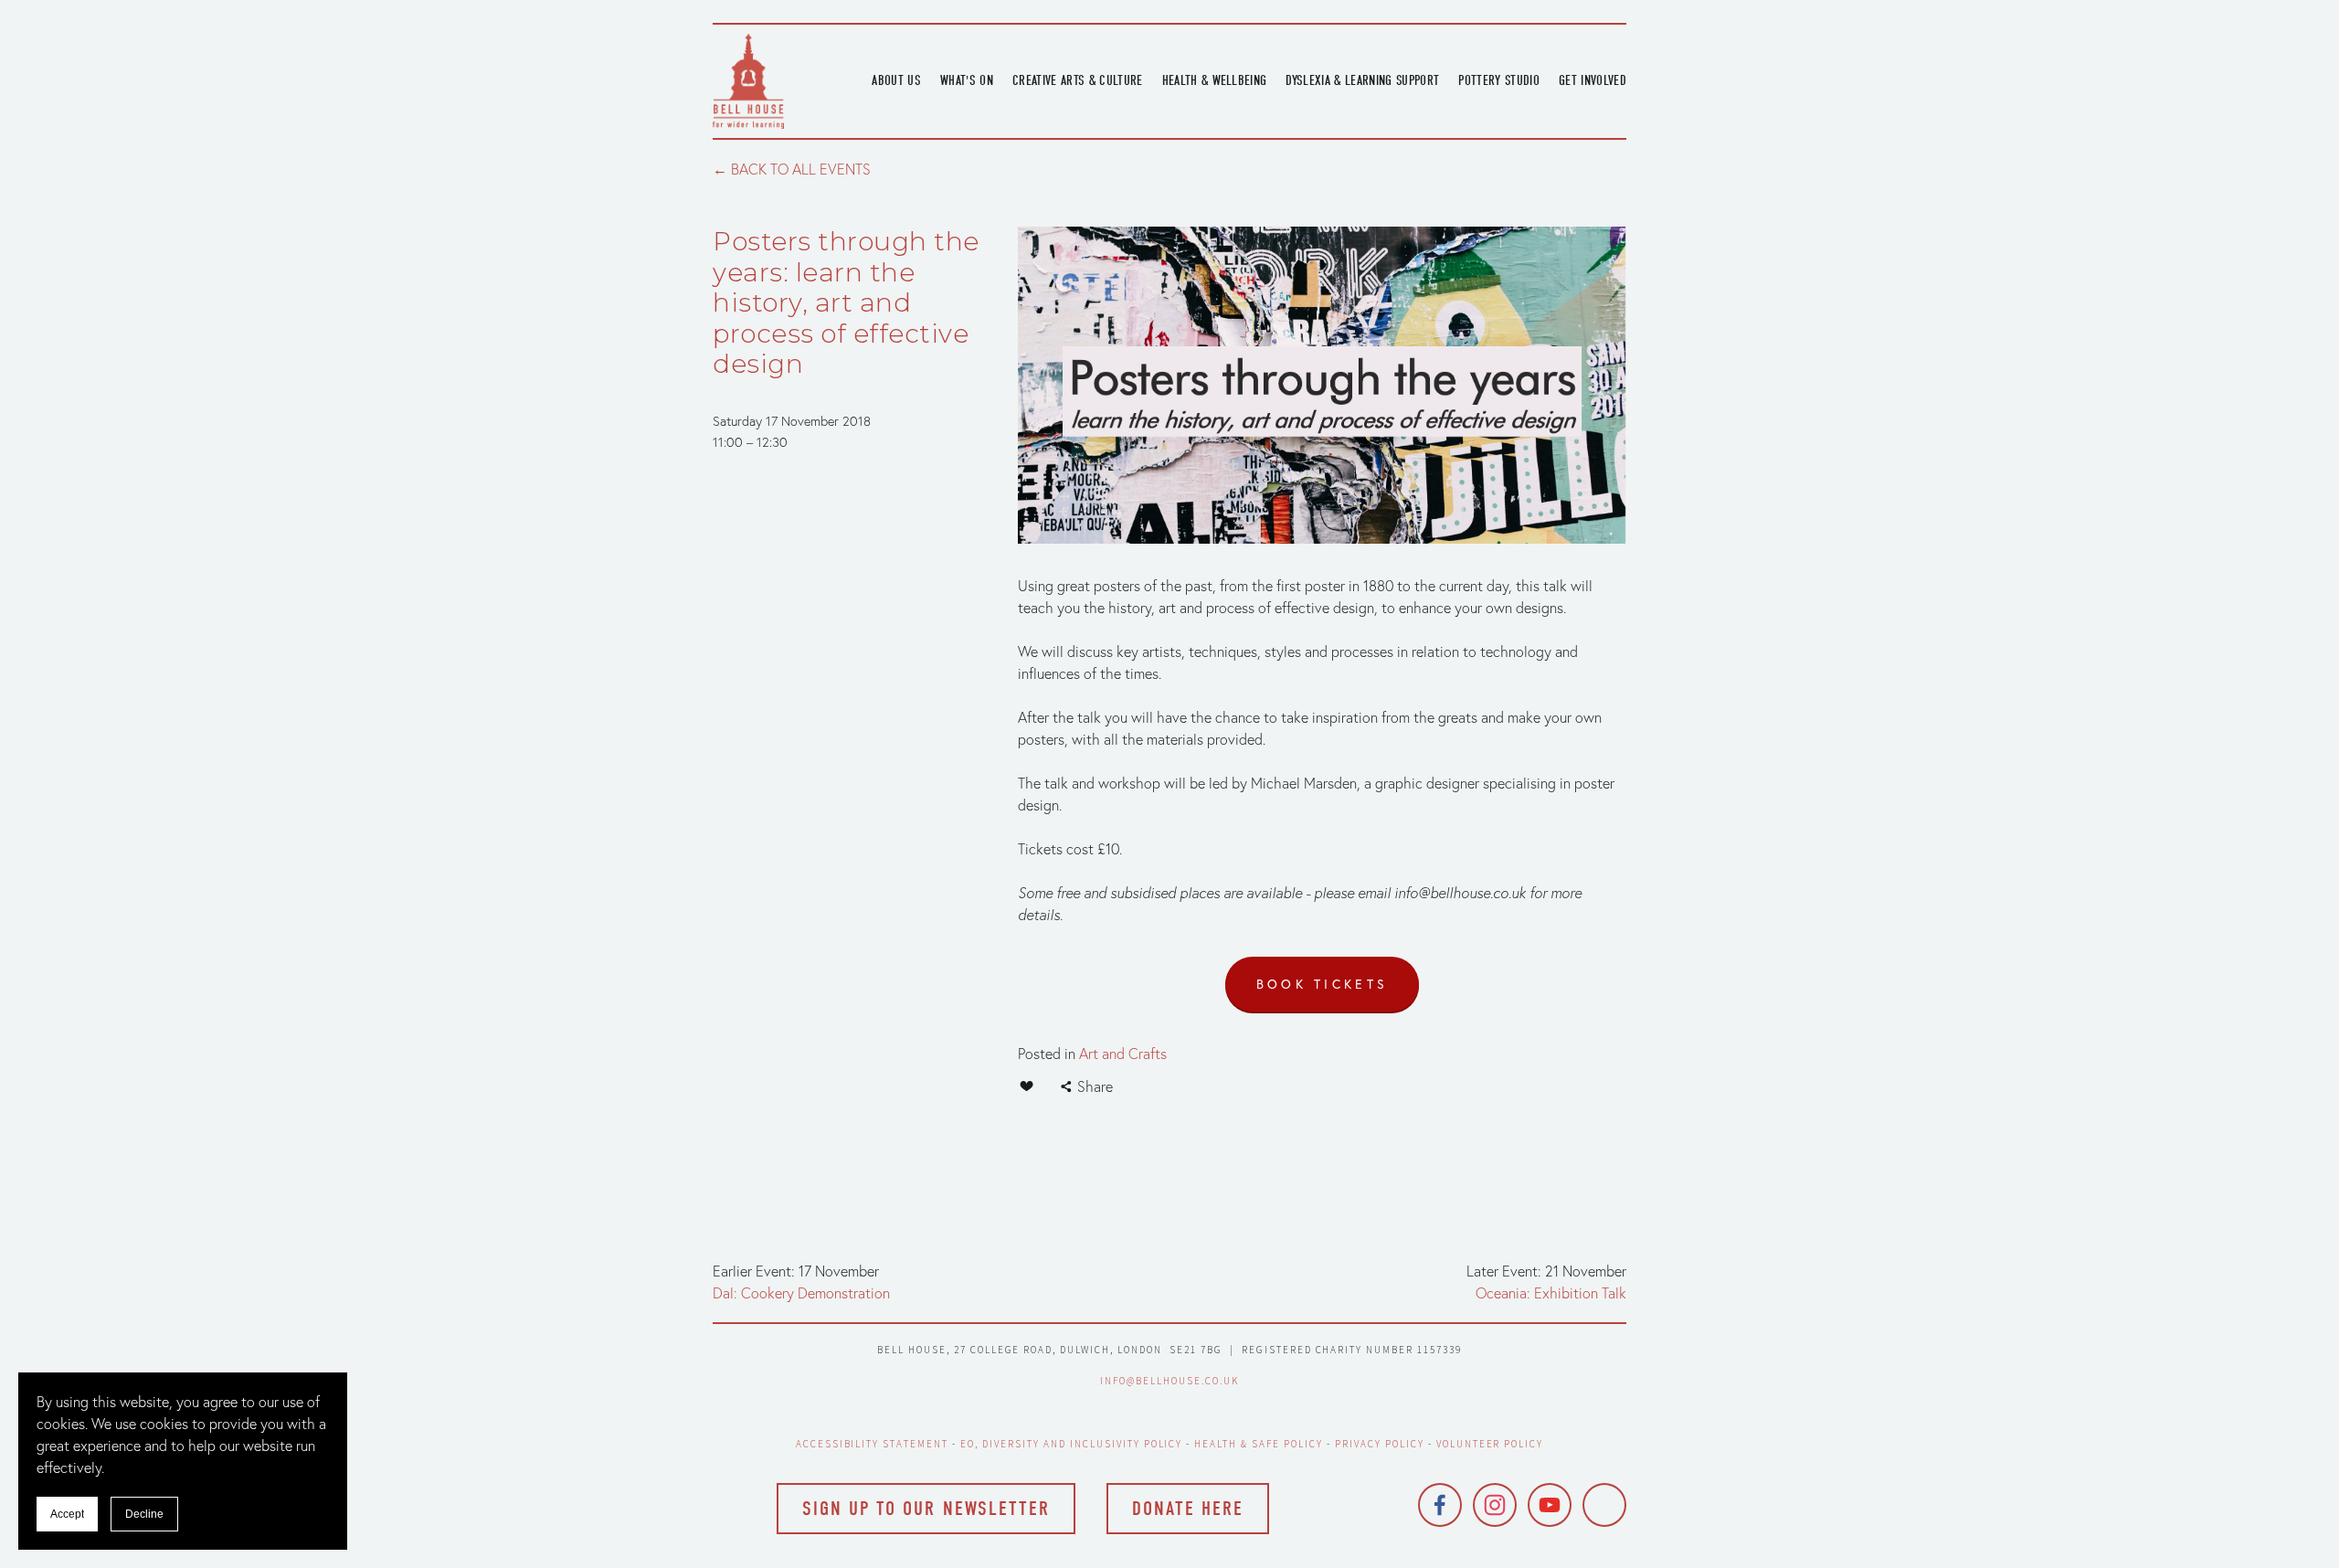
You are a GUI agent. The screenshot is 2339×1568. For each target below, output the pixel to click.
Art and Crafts (1123, 1054)
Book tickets (1322, 984)
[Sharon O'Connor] (1604, 1505)
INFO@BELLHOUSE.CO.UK (1169, 1381)
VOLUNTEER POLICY (1490, 1444)
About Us (896, 80)
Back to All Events (801, 169)
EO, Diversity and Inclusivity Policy (1071, 1444)
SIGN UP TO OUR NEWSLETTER (926, 1509)
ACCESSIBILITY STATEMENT (873, 1444)
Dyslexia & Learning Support (1362, 80)
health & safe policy (1259, 1444)
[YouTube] (1550, 1505)
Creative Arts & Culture (1078, 80)
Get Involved (1593, 80)
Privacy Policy (1380, 1444)
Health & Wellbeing (1215, 80)
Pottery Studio (1499, 80)
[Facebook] (1440, 1505)
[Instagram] (1495, 1505)
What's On (967, 80)
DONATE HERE (1188, 1509)
